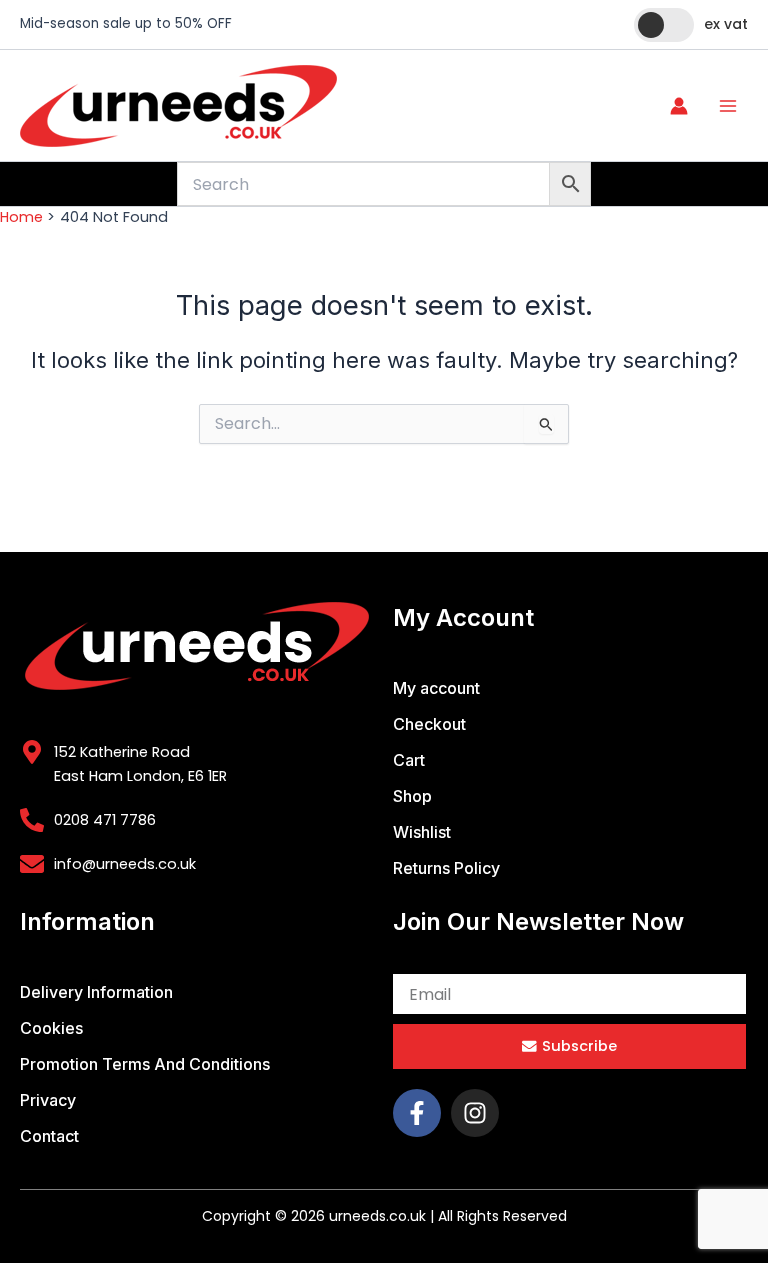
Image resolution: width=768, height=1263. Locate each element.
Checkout (429, 724)
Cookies (51, 1028)
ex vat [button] (726, 24)
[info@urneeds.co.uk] (32, 864)
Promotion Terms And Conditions (145, 1064)
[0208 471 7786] (32, 820)
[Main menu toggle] (728, 105)
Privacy (48, 1100)
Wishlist (422, 832)
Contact (49, 1136)
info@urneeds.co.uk (125, 864)
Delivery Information (96, 992)
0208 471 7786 (105, 820)
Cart (409, 760)
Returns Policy (446, 868)
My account (436, 688)
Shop (412, 796)
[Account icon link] (679, 106)
